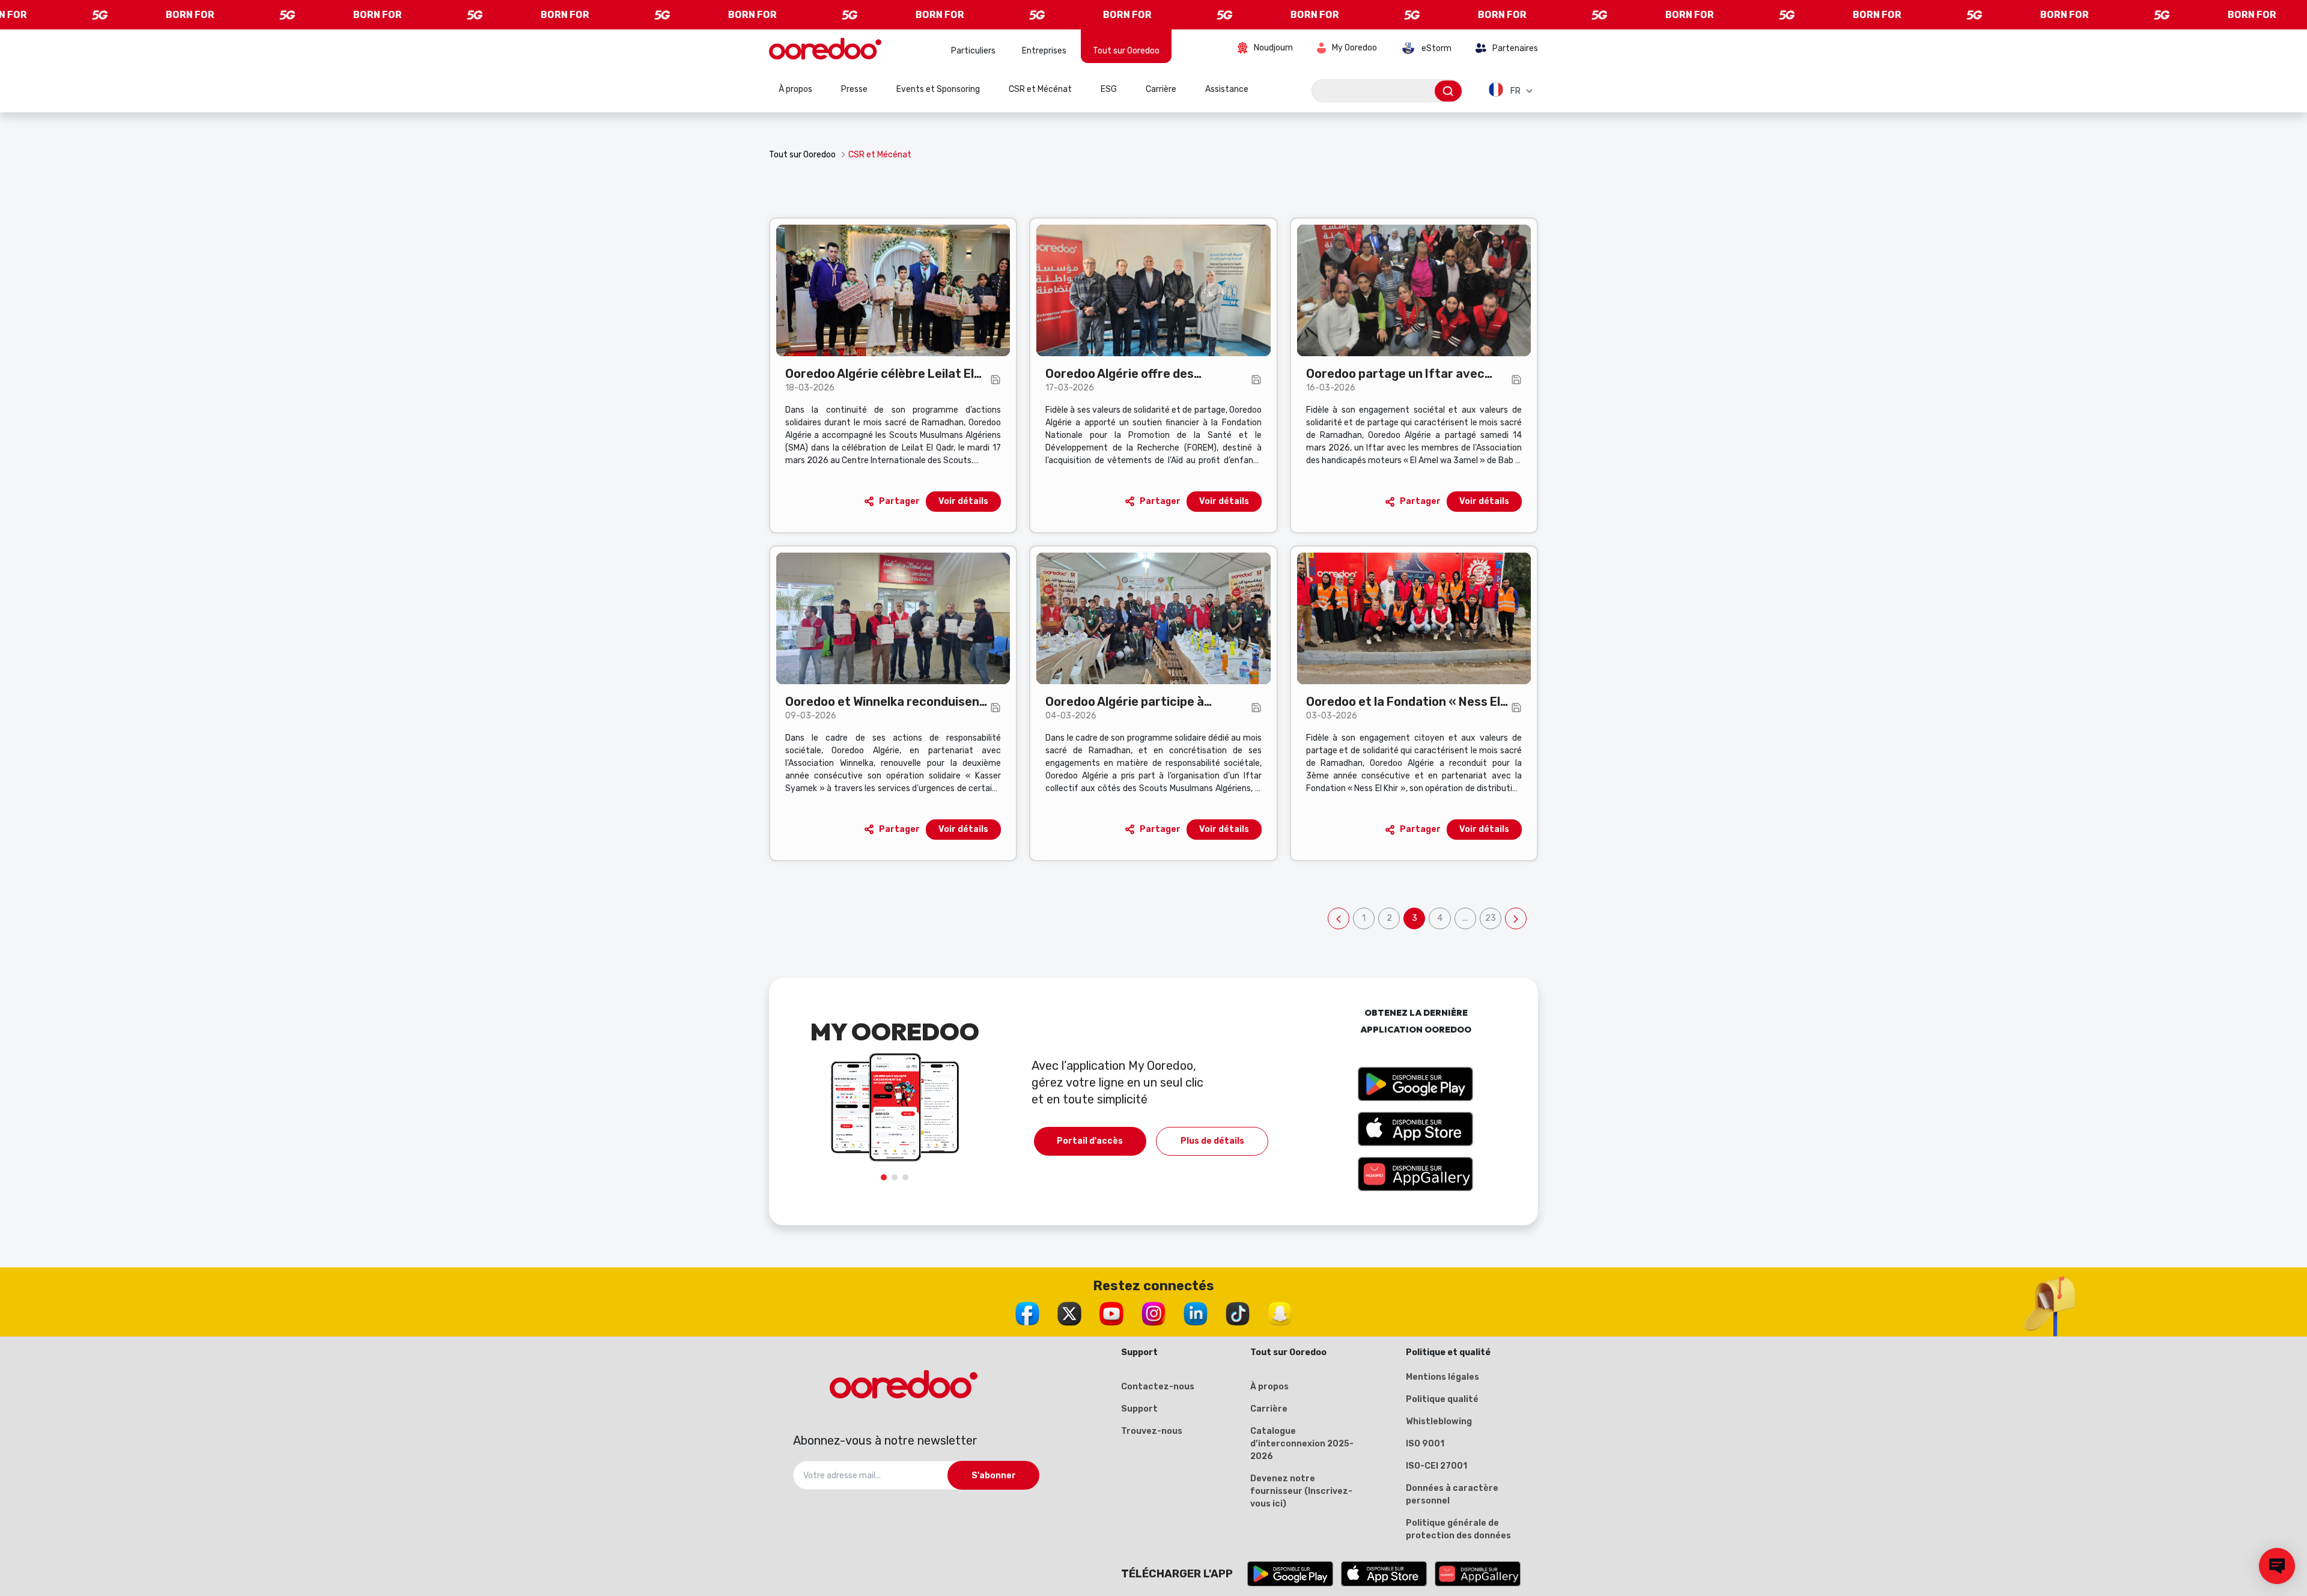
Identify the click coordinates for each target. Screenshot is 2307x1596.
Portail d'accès (1090, 1141)
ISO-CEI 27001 (1436, 1466)
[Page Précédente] (1339, 918)
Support (1139, 1409)
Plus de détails (1212, 1141)
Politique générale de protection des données (1458, 1529)
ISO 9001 (1425, 1444)
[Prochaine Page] (1516, 918)
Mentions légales (1442, 1377)
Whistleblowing (1439, 1422)
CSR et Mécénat (1040, 89)
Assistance (1227, 89)
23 (1493, 921)
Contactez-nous (1158, 1387)
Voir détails (963, 501)
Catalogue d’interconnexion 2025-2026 (1302, 1444)
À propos (795, 89)
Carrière (1161, 89)
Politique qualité (1442, 1399)
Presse (854, 89)
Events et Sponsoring (938, 89)
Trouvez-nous (1152, 1431)
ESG (1109, 89)
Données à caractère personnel (1452, 1494)
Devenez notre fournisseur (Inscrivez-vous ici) (1301, 1491)
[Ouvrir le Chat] (2277, 1566)
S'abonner (994, 1476)
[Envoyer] (1448, 91)
